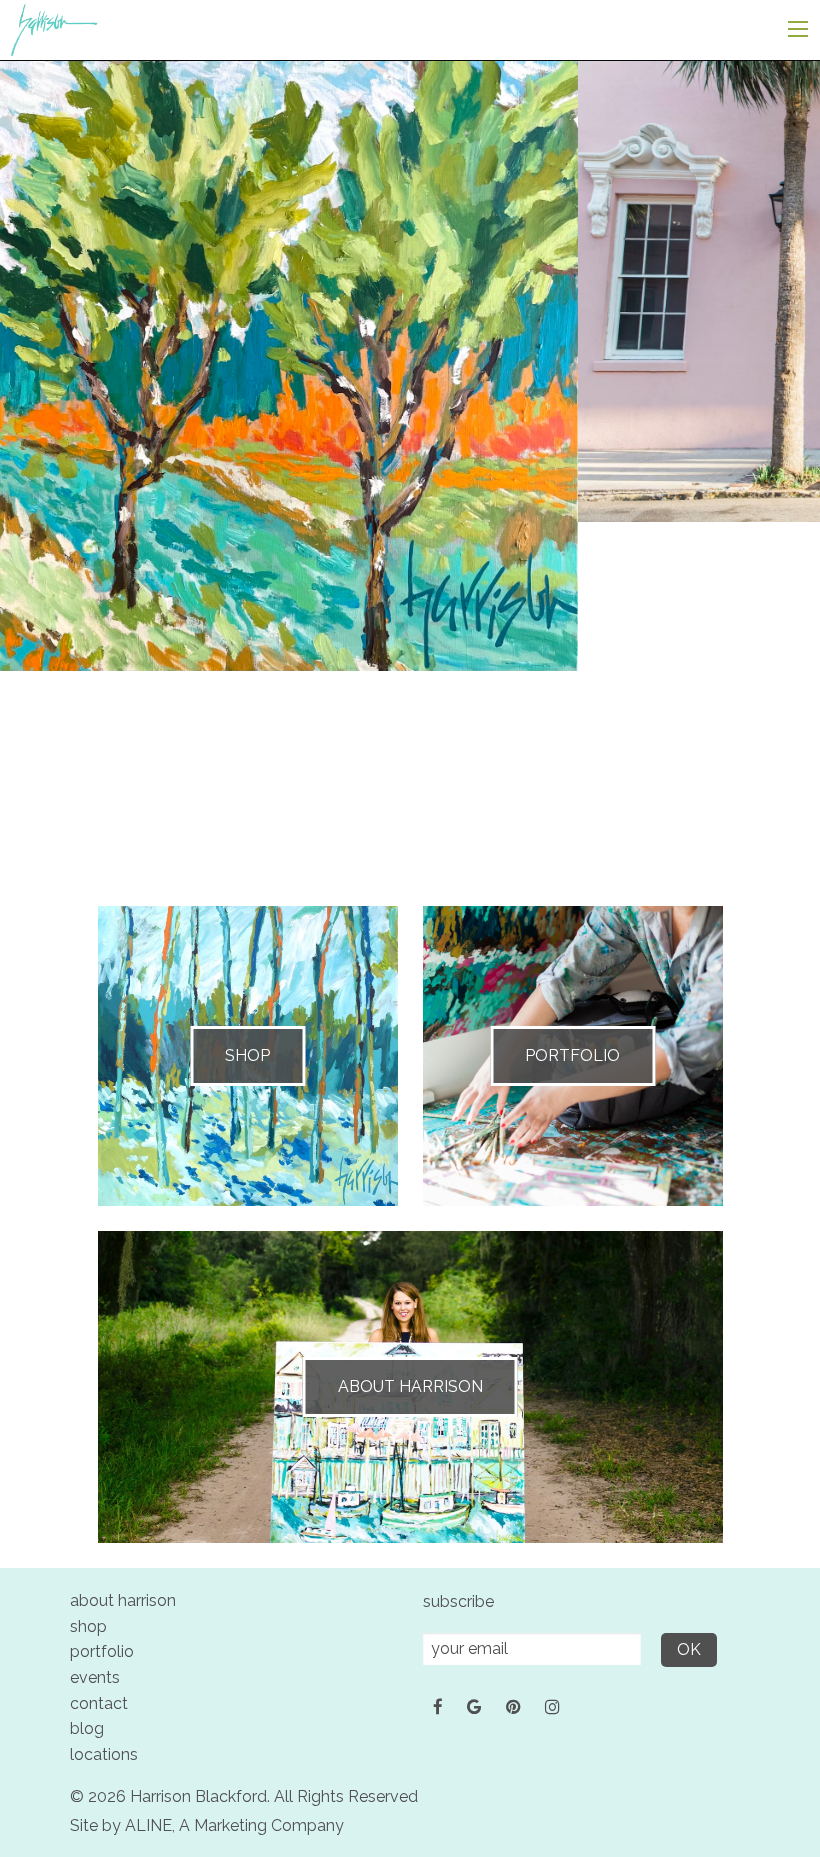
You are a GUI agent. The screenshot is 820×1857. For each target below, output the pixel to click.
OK (689, 1649)
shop (88, 1626)
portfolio (102, 1651)
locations (104, 1754)
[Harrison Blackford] (53, 28)
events (95, 1677)
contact (99, 1703)
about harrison (123, 1600)
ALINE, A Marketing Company (234, 1825)
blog (87, 1728)
